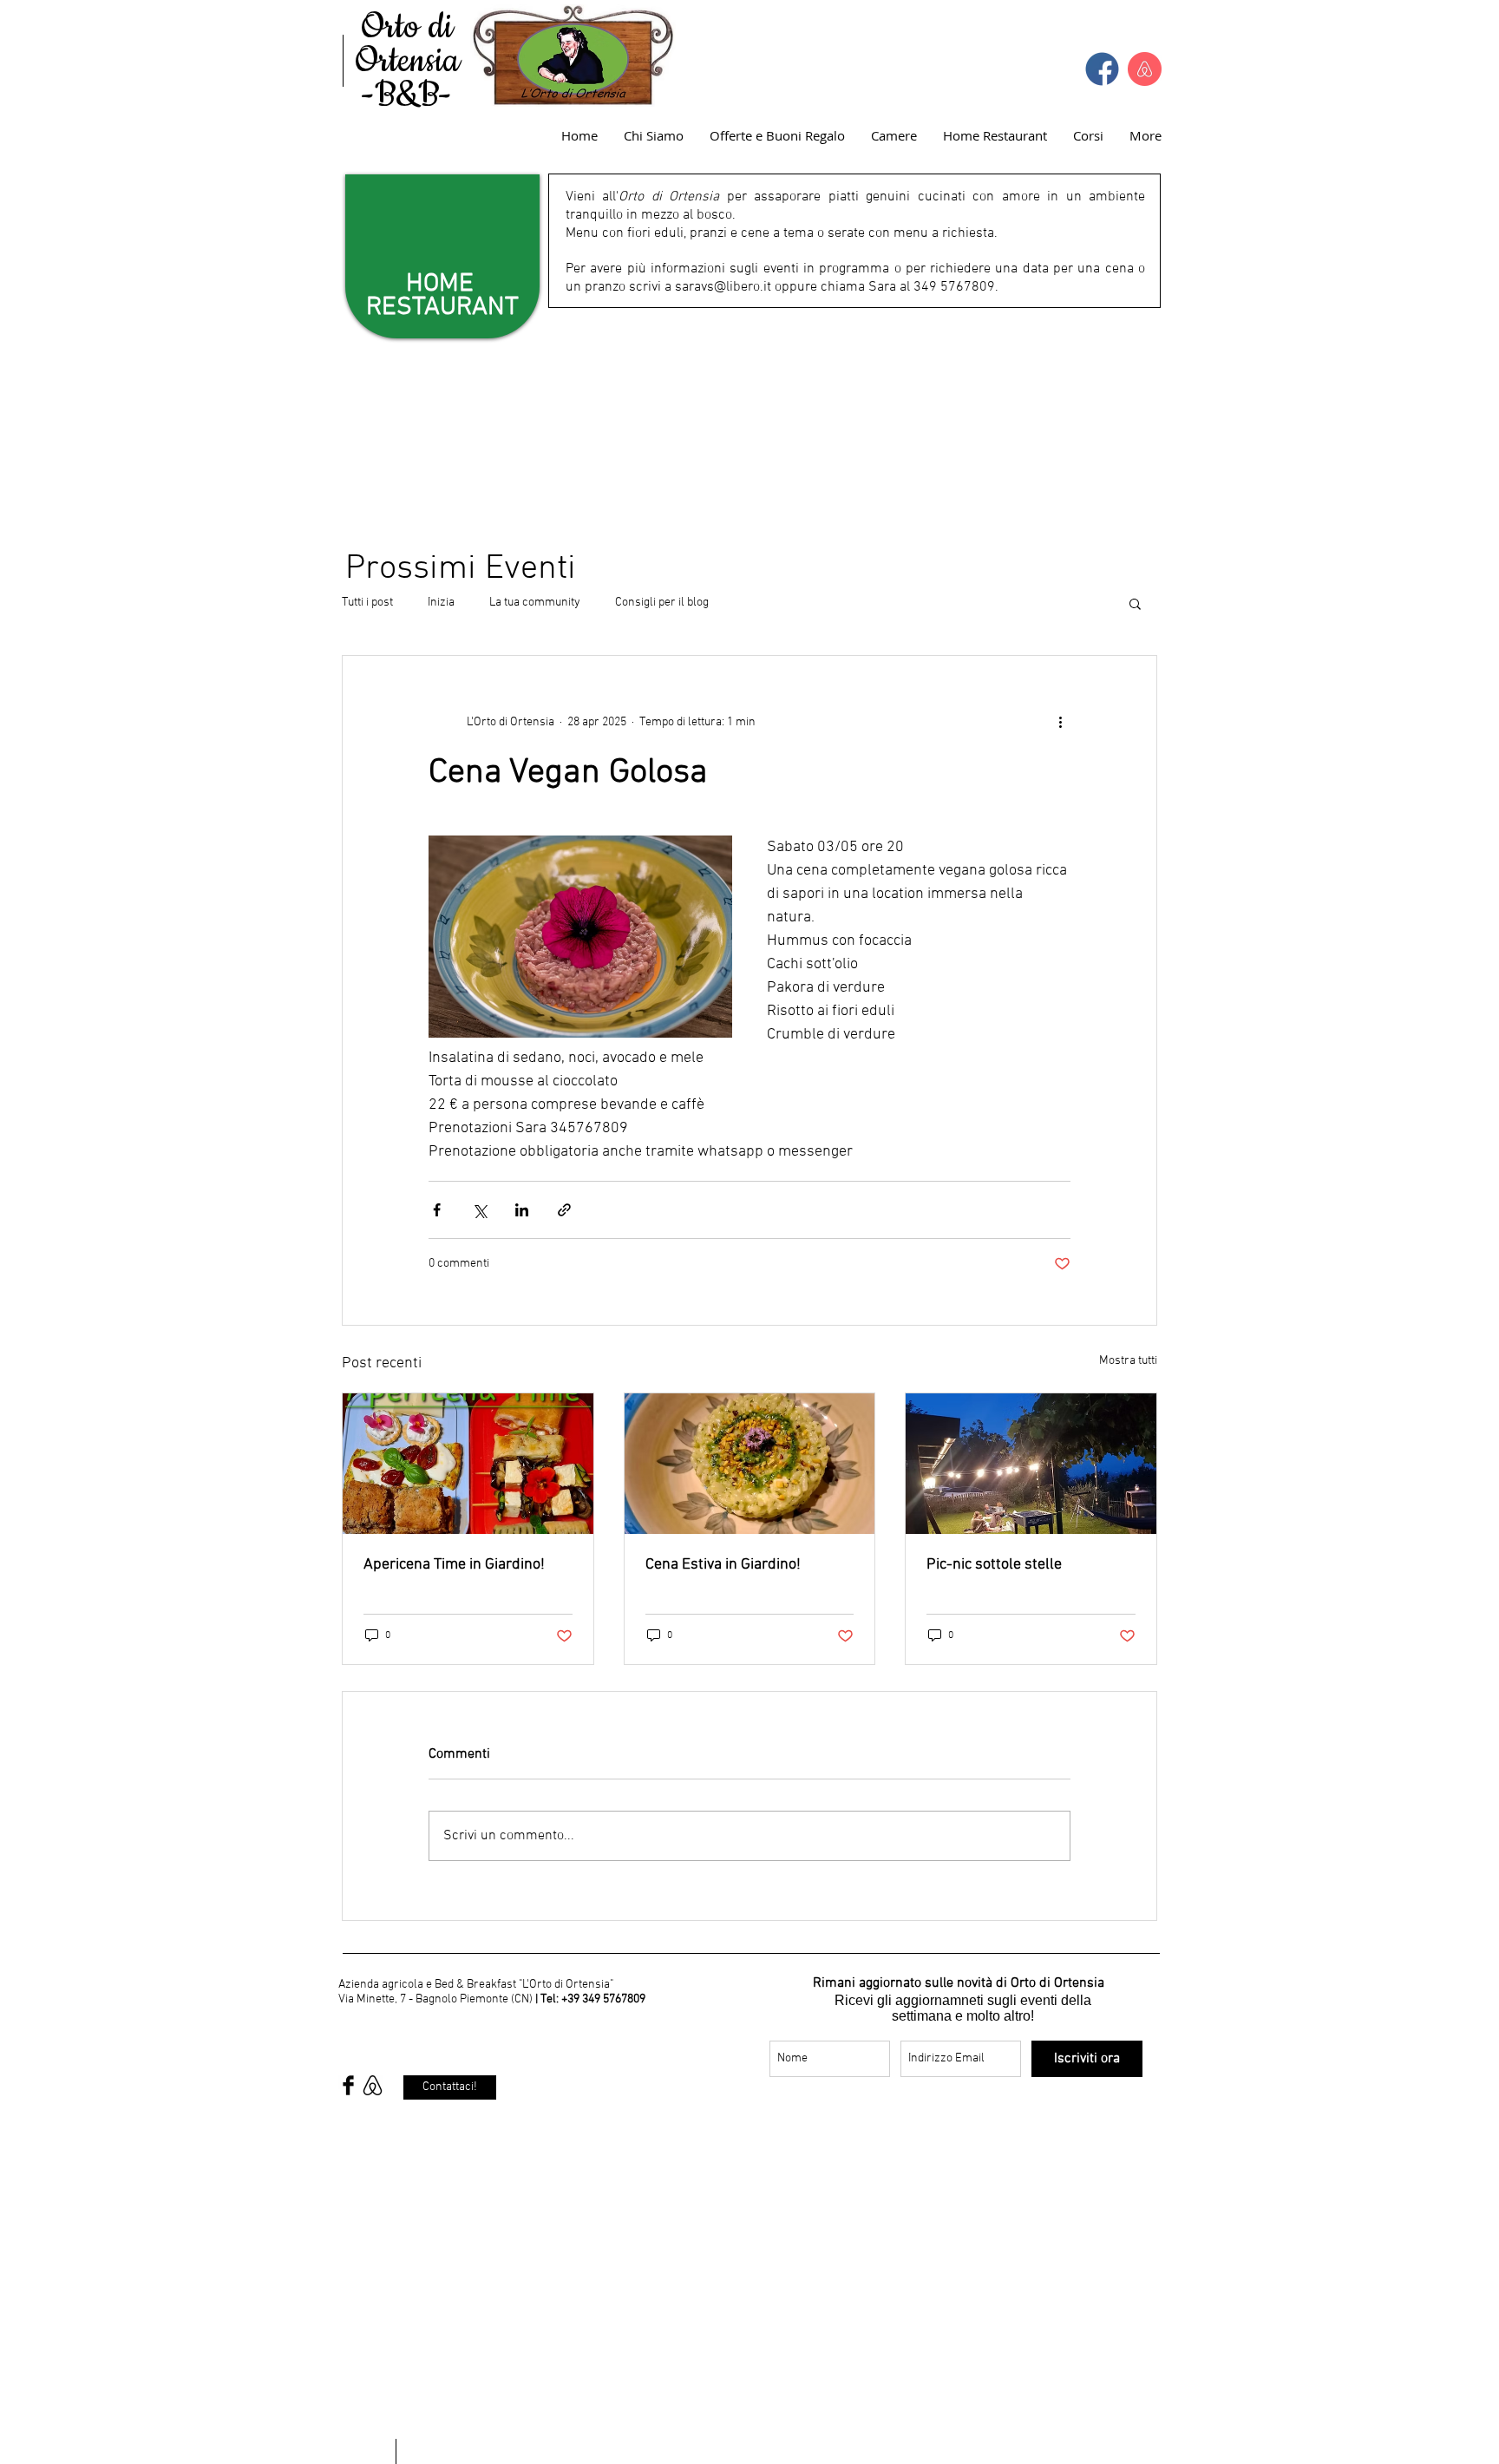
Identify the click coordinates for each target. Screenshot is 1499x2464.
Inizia (441, 603)
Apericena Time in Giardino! (454, 1565)
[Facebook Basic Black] (348, 2085)
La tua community (535, 603)
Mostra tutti (1128, 1361)
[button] (1135, 603)
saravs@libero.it (723, 287)
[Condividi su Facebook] (437, 1210)
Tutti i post (367, 603)
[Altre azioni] (1060, 722)
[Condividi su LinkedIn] (522, 1210)
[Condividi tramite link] (564, 1210)
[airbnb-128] (373, 2085)
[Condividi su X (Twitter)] (479, 1210)
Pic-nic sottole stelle (994, 1565)
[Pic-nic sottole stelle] (1031, 1464)
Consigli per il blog (662, 603)
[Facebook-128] (1102, 69)
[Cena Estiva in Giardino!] (750, 1464)
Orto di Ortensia (407, 44)
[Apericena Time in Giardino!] (468, 1464)
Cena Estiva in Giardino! (723, 1565)
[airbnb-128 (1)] (1145, 69)
